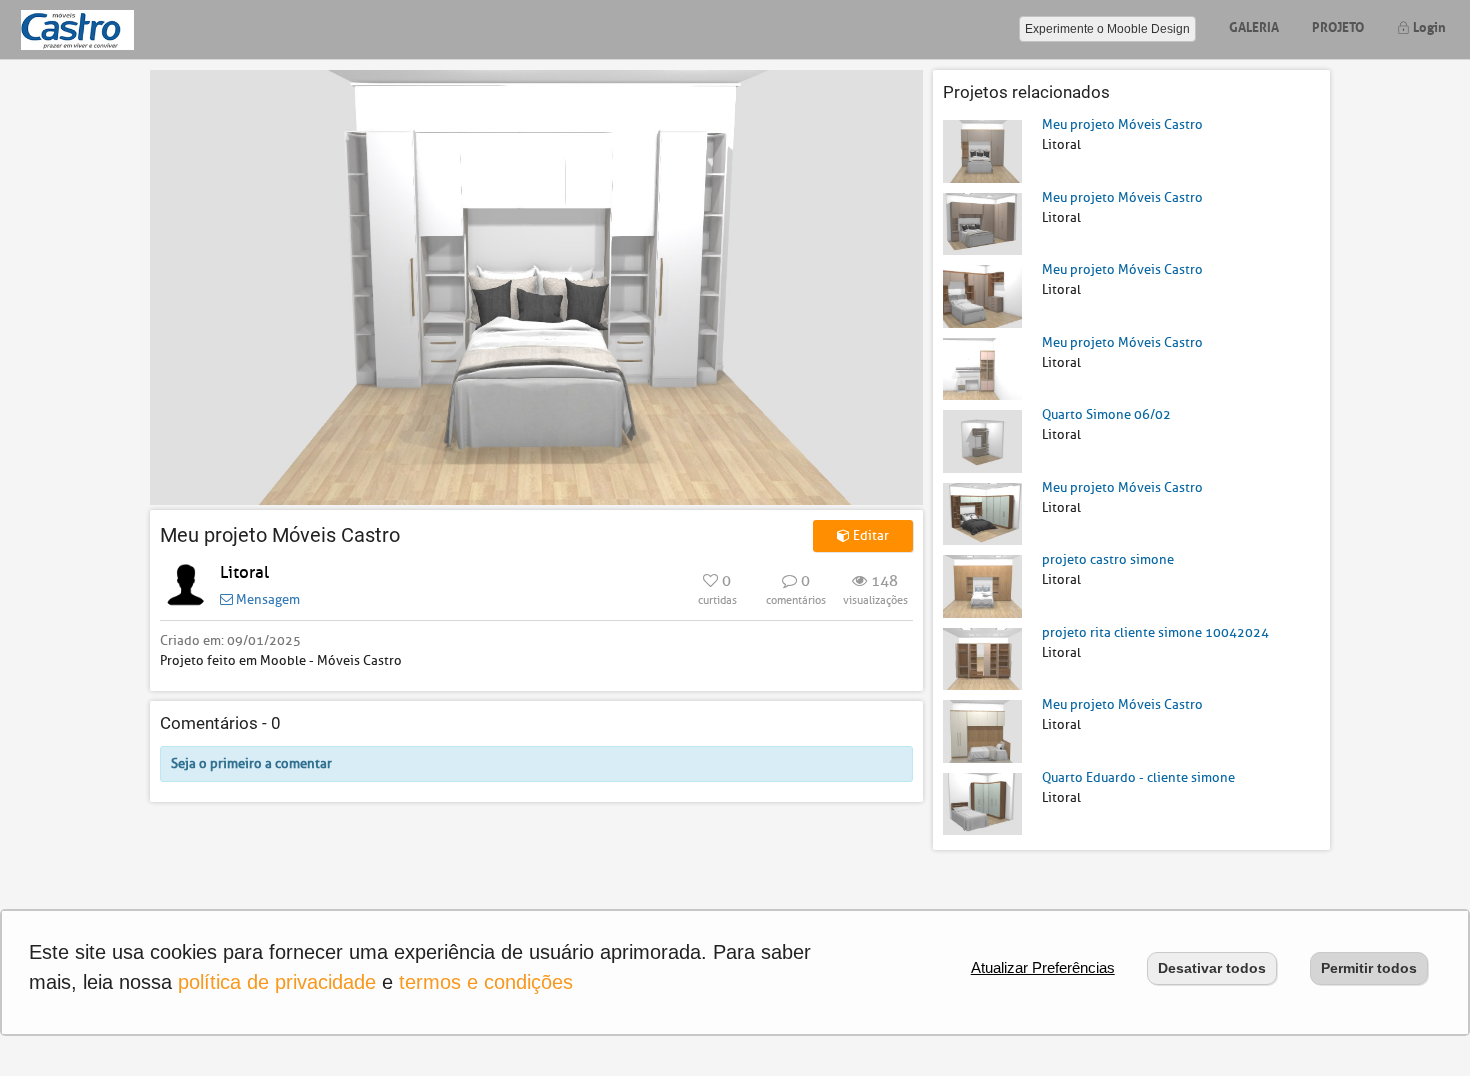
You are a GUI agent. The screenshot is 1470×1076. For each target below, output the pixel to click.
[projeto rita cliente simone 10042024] (982, 657)
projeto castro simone (1108, 559)
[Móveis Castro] (77, 29)
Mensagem (266, 599)
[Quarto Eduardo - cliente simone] (982, 802)
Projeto (1338, 25)
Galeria (1254, 25)
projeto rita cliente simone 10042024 (1155, 632)
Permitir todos (1369, 968)
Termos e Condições (486, 982)
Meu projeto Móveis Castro (1122, 124)
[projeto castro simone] (982, 585)
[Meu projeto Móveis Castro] (982, 150)
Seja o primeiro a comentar (251, 763)
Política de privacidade (277, 982)
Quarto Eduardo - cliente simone (1138, 777)
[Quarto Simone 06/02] (982, 440)
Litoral (244, 572)
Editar (869, 535)
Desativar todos (1212, 968)
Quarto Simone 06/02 (1106, 414)
